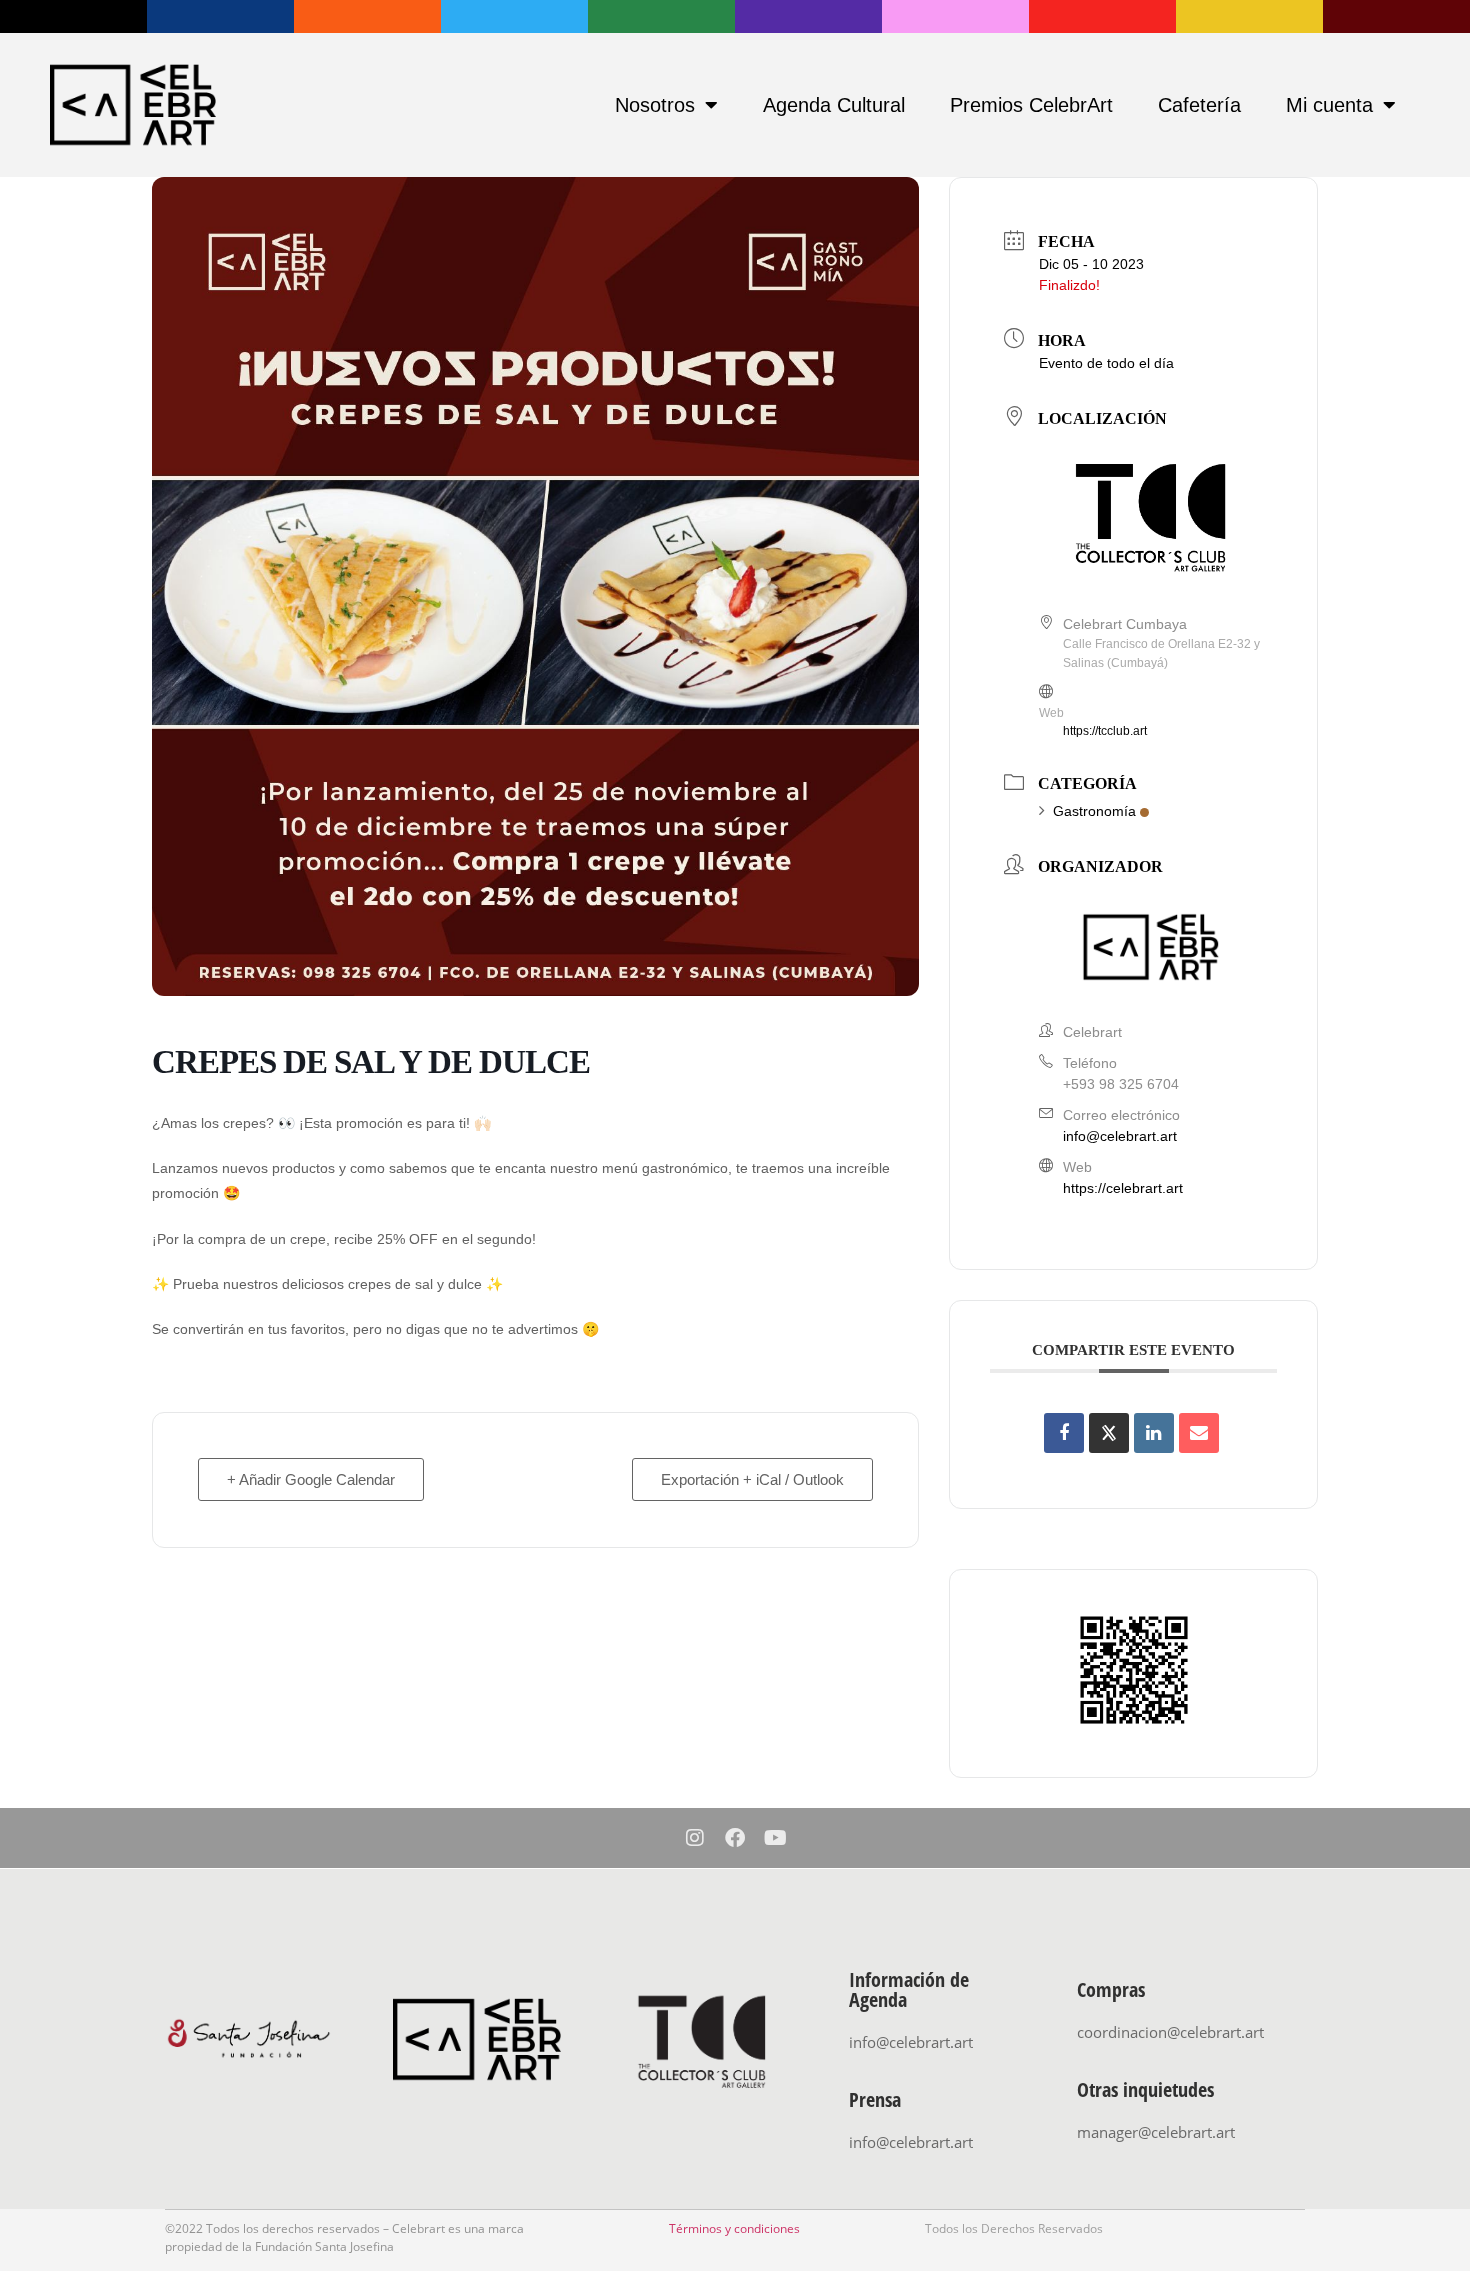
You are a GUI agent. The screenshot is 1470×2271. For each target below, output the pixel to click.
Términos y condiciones (734, 2228)
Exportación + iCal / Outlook (752, 1479)
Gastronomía (1094, 811)
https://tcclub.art (1105, 731)
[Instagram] (695, 1838)
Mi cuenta (1329, 105)
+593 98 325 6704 (1121, 1084)
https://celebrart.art (1123, 1188)
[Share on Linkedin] (1154, 1433)
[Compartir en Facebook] (1064, 1433)
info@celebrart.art (1120, 1136)
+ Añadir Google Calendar (311, 1479)
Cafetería (1199, 105)
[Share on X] (1109, 1433)
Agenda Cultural (834, 105)
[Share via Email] (1199, 1433)
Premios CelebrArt (1031, 105)
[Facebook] (735, 1838)
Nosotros (655, 105)
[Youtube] (775, 1838)
